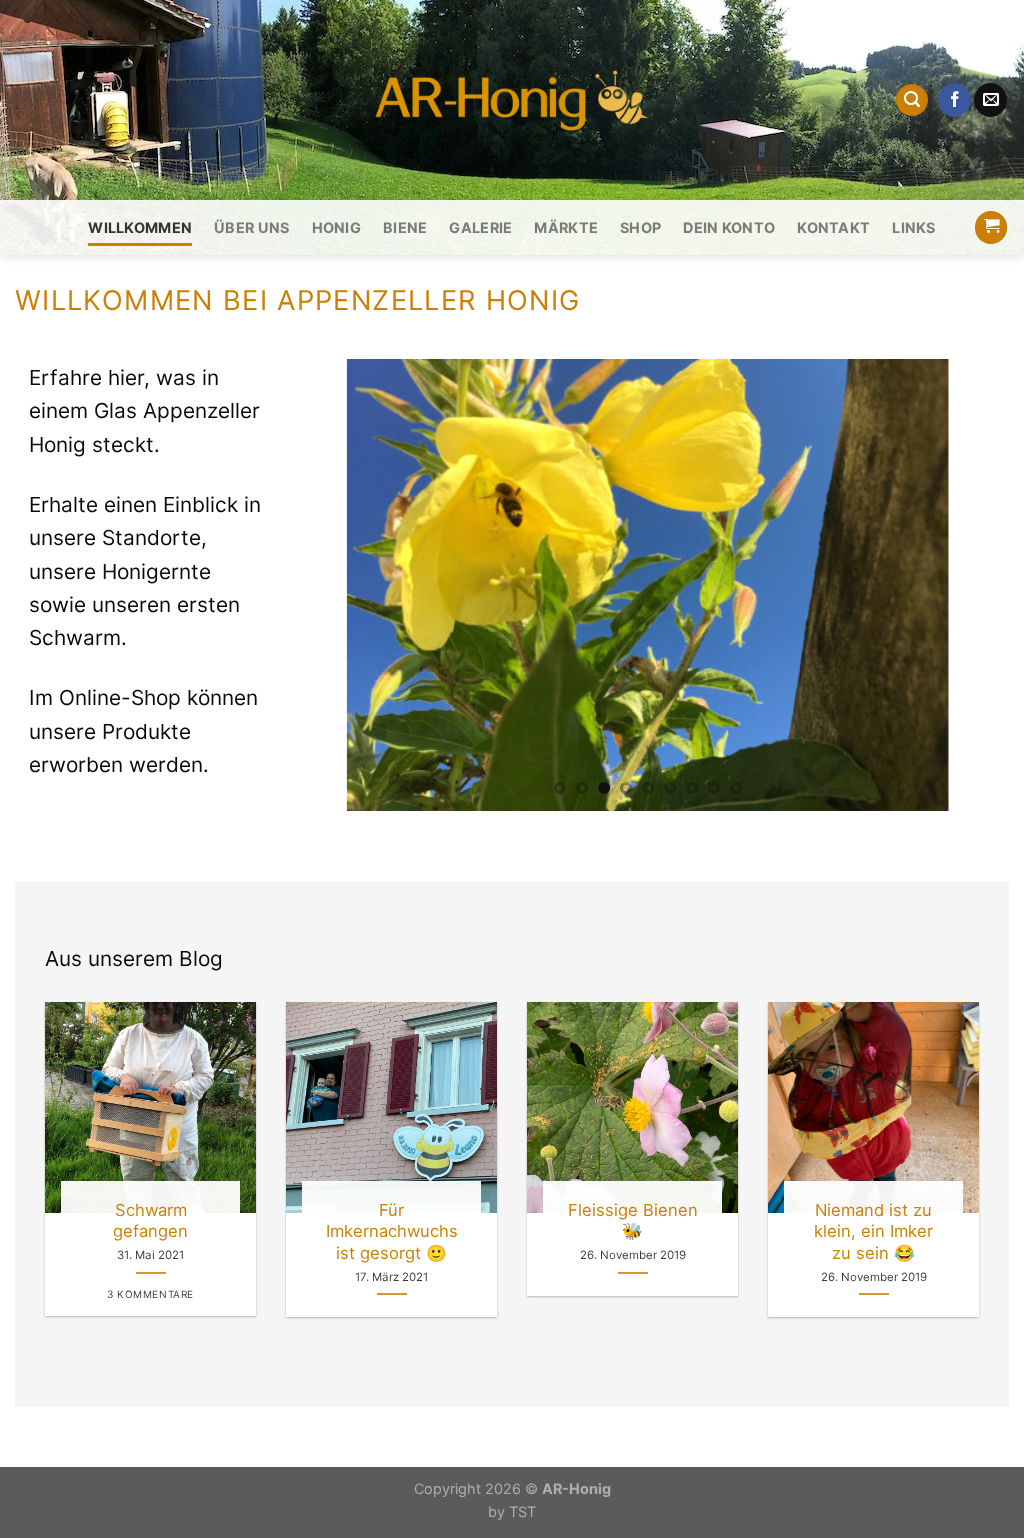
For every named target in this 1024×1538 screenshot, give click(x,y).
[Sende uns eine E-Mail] (990, 100)
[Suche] (912, 100)
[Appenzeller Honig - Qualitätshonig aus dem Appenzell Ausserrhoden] (512, 100)
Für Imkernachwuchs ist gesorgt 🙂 (392, 1231)
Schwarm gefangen (150, 1221)
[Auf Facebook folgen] (954, 100)
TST (522, 1511)
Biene (405, 227)
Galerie (480, 227)
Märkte (566, 227)
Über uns (251, 227)
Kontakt (833, 227)
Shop (640, 227)
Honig (336, 227)
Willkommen (140, 227)
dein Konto (729, 227)
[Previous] (326, 585)
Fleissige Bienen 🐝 (633, 1221)
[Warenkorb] (991, 227)
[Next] (970, 585)
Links (913, 227)
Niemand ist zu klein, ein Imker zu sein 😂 (873, 1231)
